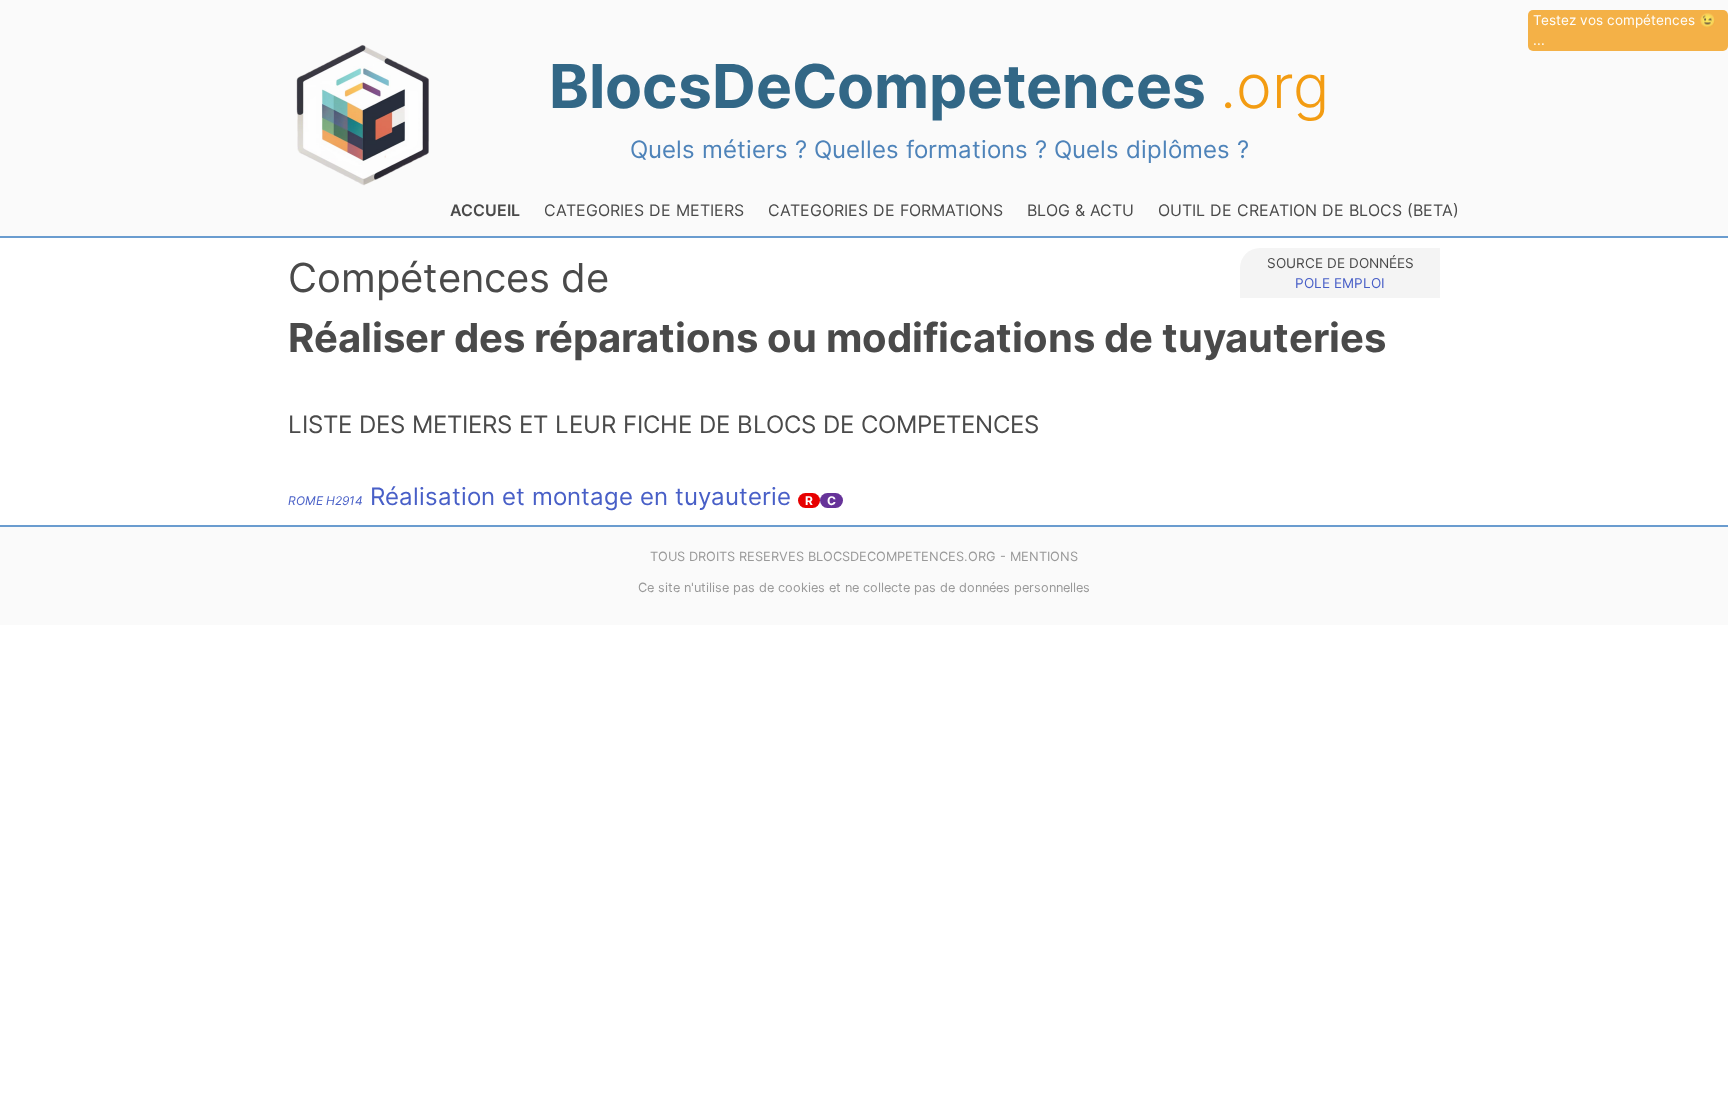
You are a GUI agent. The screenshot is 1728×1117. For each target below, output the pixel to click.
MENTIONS (1044, 556)
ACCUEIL (485, 210)
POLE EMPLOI (1340, 283)
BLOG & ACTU (1080, 210)
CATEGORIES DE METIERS (644, 210)
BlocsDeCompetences (939, 86)
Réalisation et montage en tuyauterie (539, 496)
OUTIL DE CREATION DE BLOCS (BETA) (1308, 210)
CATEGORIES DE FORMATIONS (885, 210)
